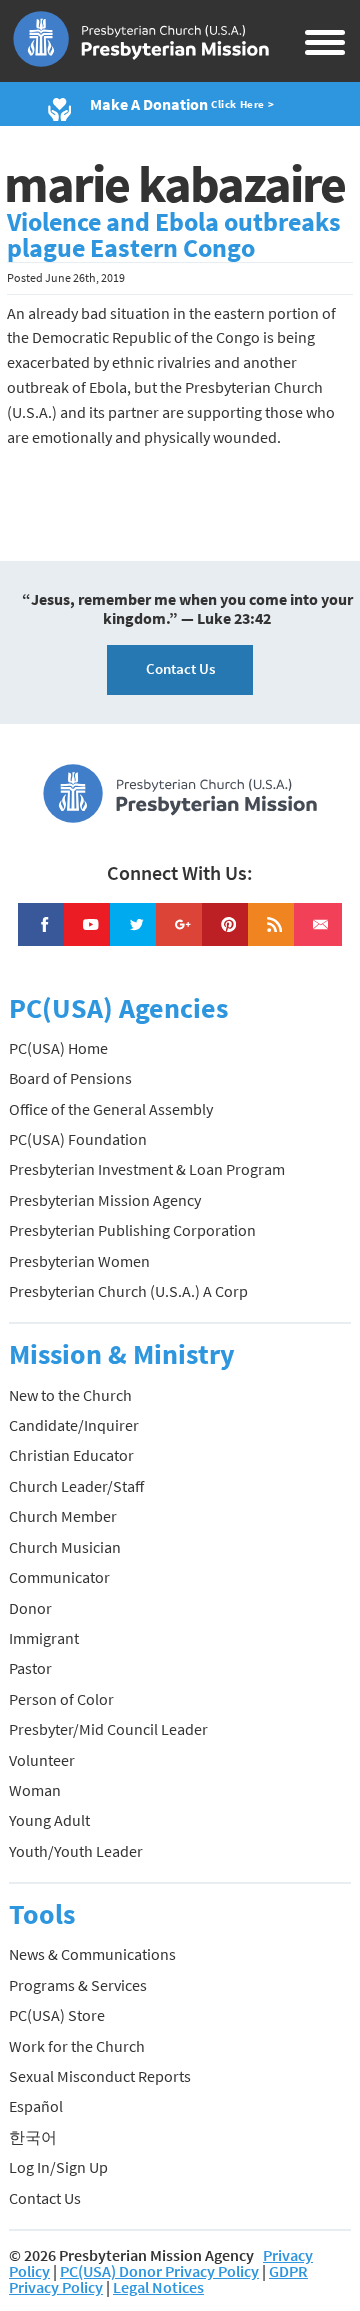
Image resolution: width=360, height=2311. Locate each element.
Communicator (59, 1577)
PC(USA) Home (58, 1048)
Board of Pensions (70, 1078)
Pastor (30, 1668)
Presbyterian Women (79, 1261)
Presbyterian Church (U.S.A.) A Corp (128, 1291)
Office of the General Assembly (111, 1109)
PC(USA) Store (57, 2015)
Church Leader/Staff (76, 1486)
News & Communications (92, 1954)
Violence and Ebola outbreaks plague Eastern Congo (174, 235)
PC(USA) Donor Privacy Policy (159, 2271)
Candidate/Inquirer (74, 1425)
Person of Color (61, 1699)
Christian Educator (71, 1455)
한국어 (33, 2137)
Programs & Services (78, 1985)
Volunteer (42, 1760)
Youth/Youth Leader (76, 1851)
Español (36, 2106)
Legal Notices (158, 2287)
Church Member (63, 1516)
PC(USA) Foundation (78, 1139)
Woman (35, 1790)
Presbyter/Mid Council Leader (108, 1729)
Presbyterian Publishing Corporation (132, 1230)
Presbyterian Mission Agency (105, 1200)
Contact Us (180, 668)
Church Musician (65, 1547)
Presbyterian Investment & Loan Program (147, 1169)
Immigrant (44, 1638)
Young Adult (49, 1820)
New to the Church (70, 1395)
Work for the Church (77, 2046)
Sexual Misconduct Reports (100, 2076)
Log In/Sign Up (58, 2167)
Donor (30, 1608)
